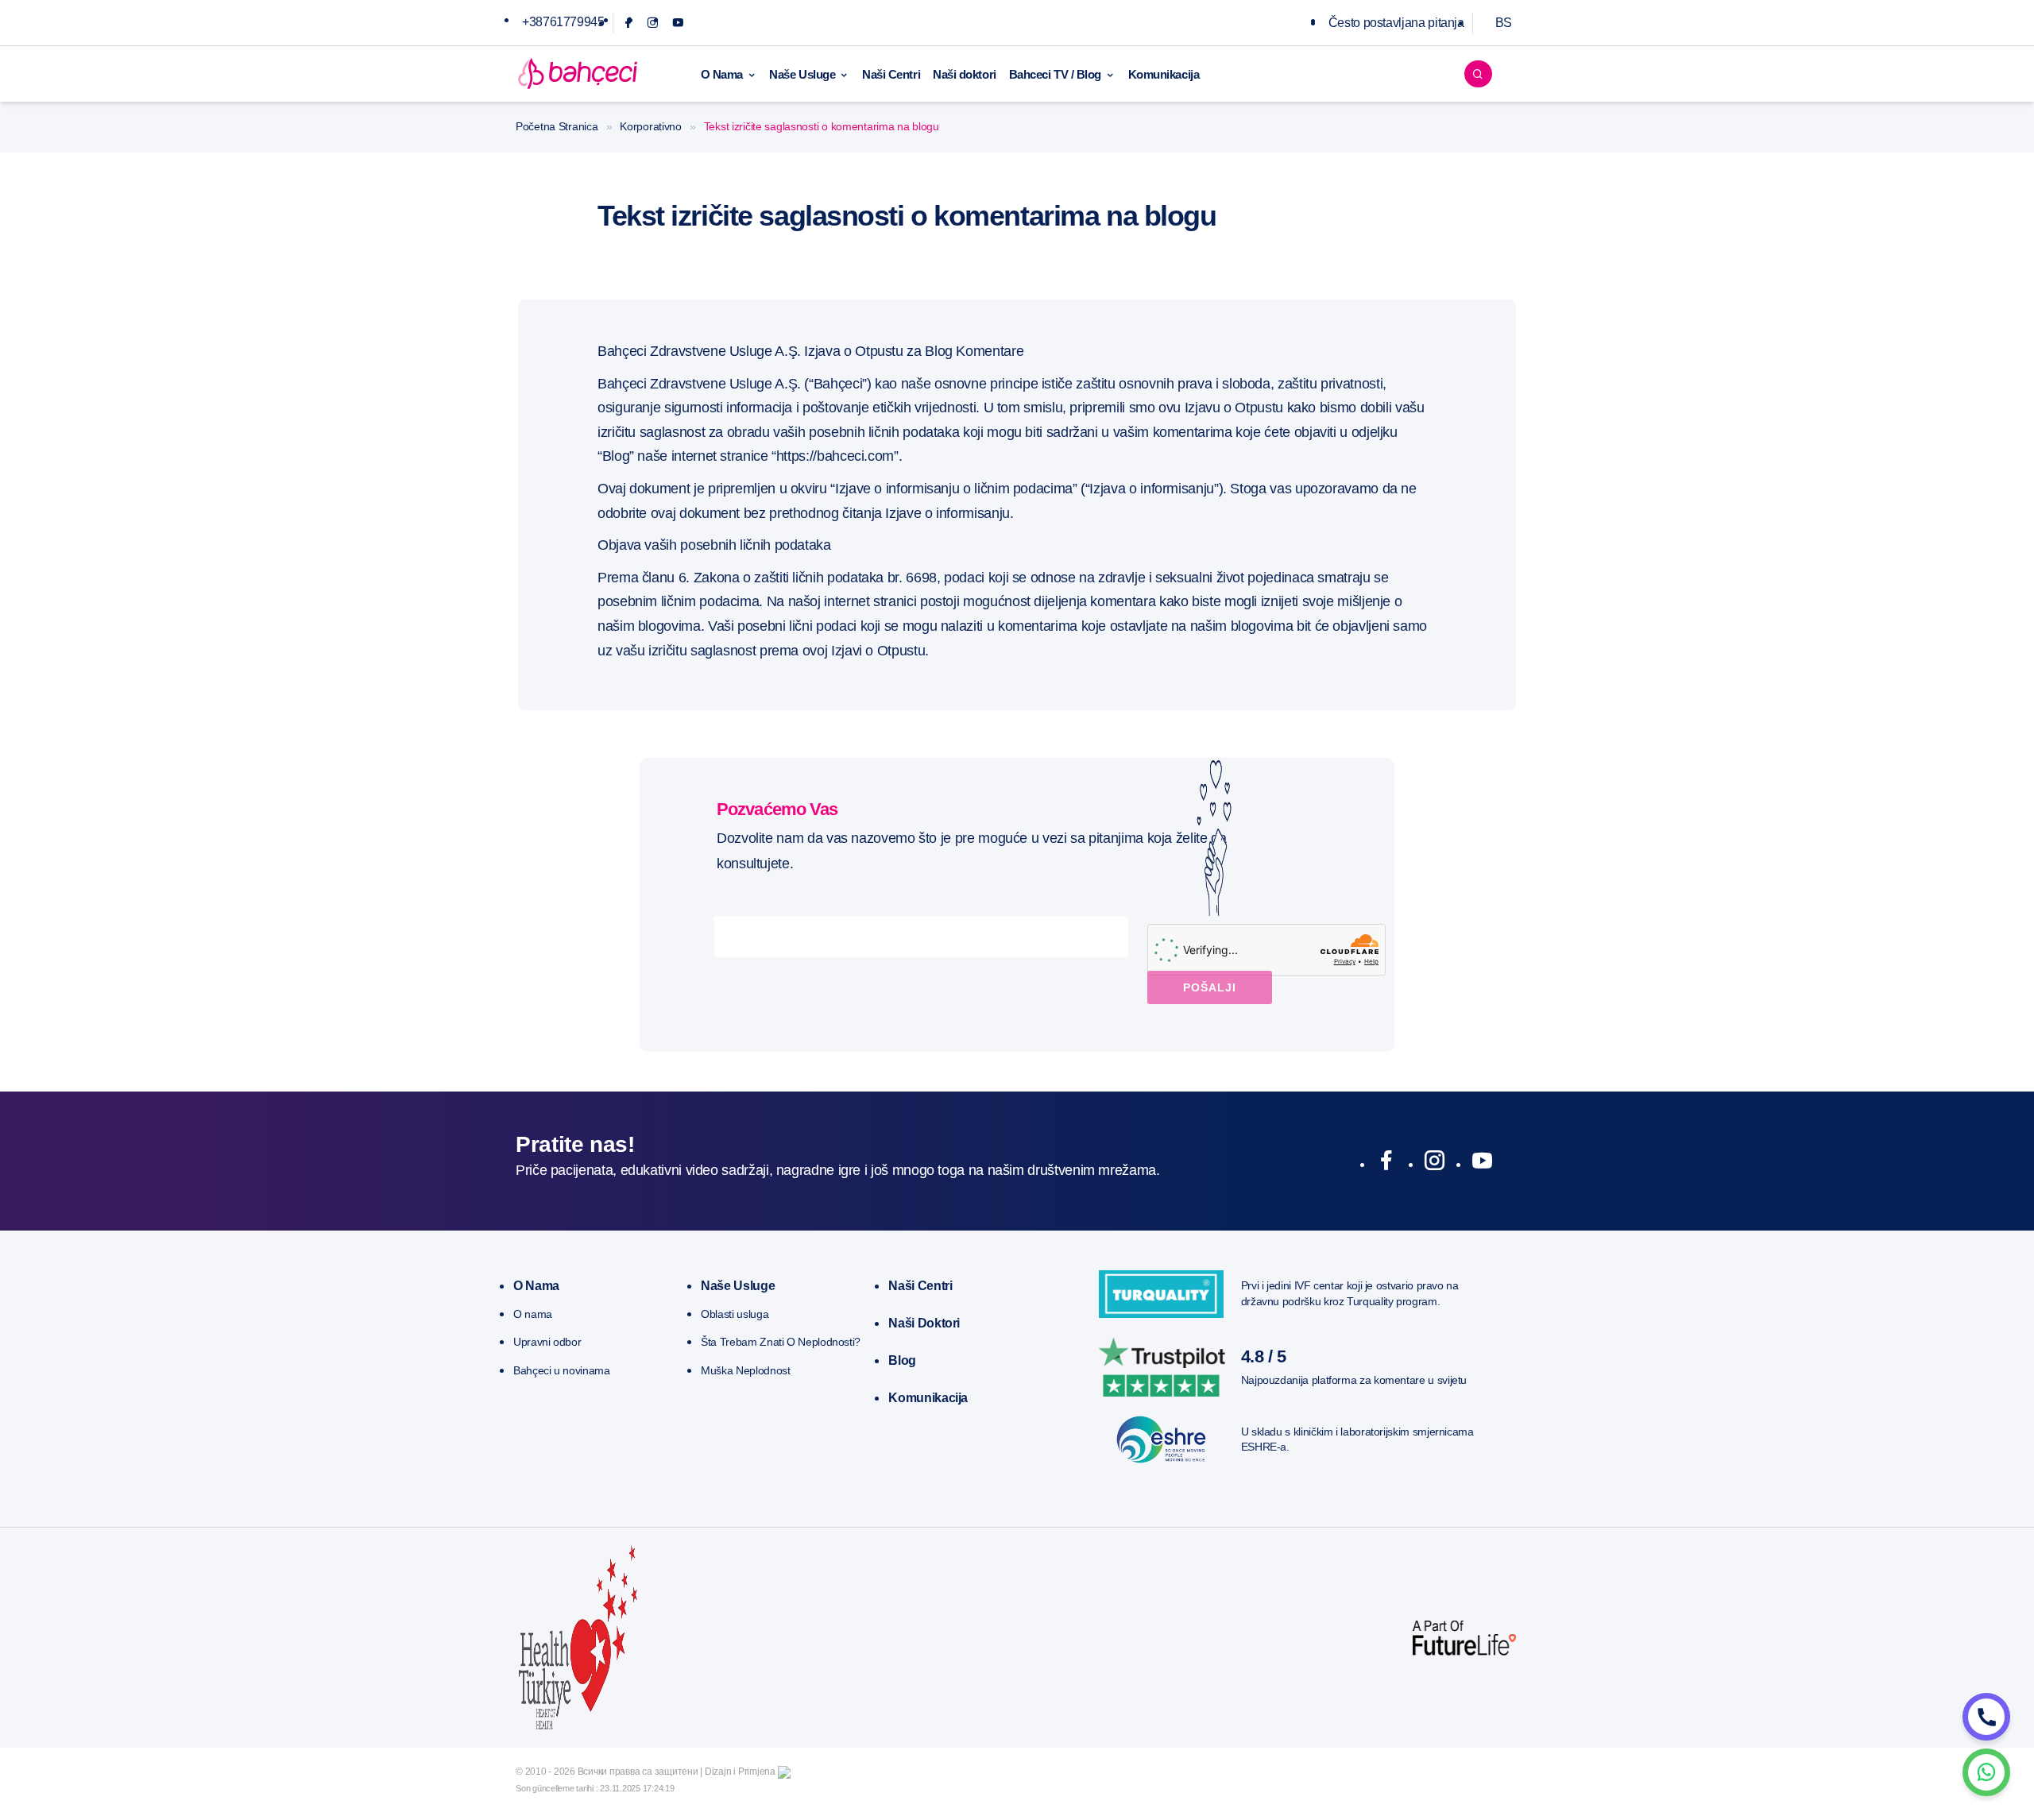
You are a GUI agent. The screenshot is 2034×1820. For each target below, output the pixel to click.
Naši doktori (965, 74)
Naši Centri (891, 74)
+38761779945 (563, 22)
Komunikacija (1164, 74)
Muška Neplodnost (745, 1370)
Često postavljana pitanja (1396, 23)
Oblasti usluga (735, 1314)
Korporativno (651, 126)
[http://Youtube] (1482, 1164)
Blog (902, 1360)
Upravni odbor (547, 1342)
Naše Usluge (802, 74)
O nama (536, 1286)
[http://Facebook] (1386, 1164)
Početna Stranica (557, 126)
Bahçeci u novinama (562, 1370)
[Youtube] (678, 23)
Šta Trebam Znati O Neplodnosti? (781, 1342)
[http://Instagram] (1435, 1164)
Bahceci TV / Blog (1055, 74)
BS (1504, 23)
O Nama (722, 74)
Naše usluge (738, 1286)
